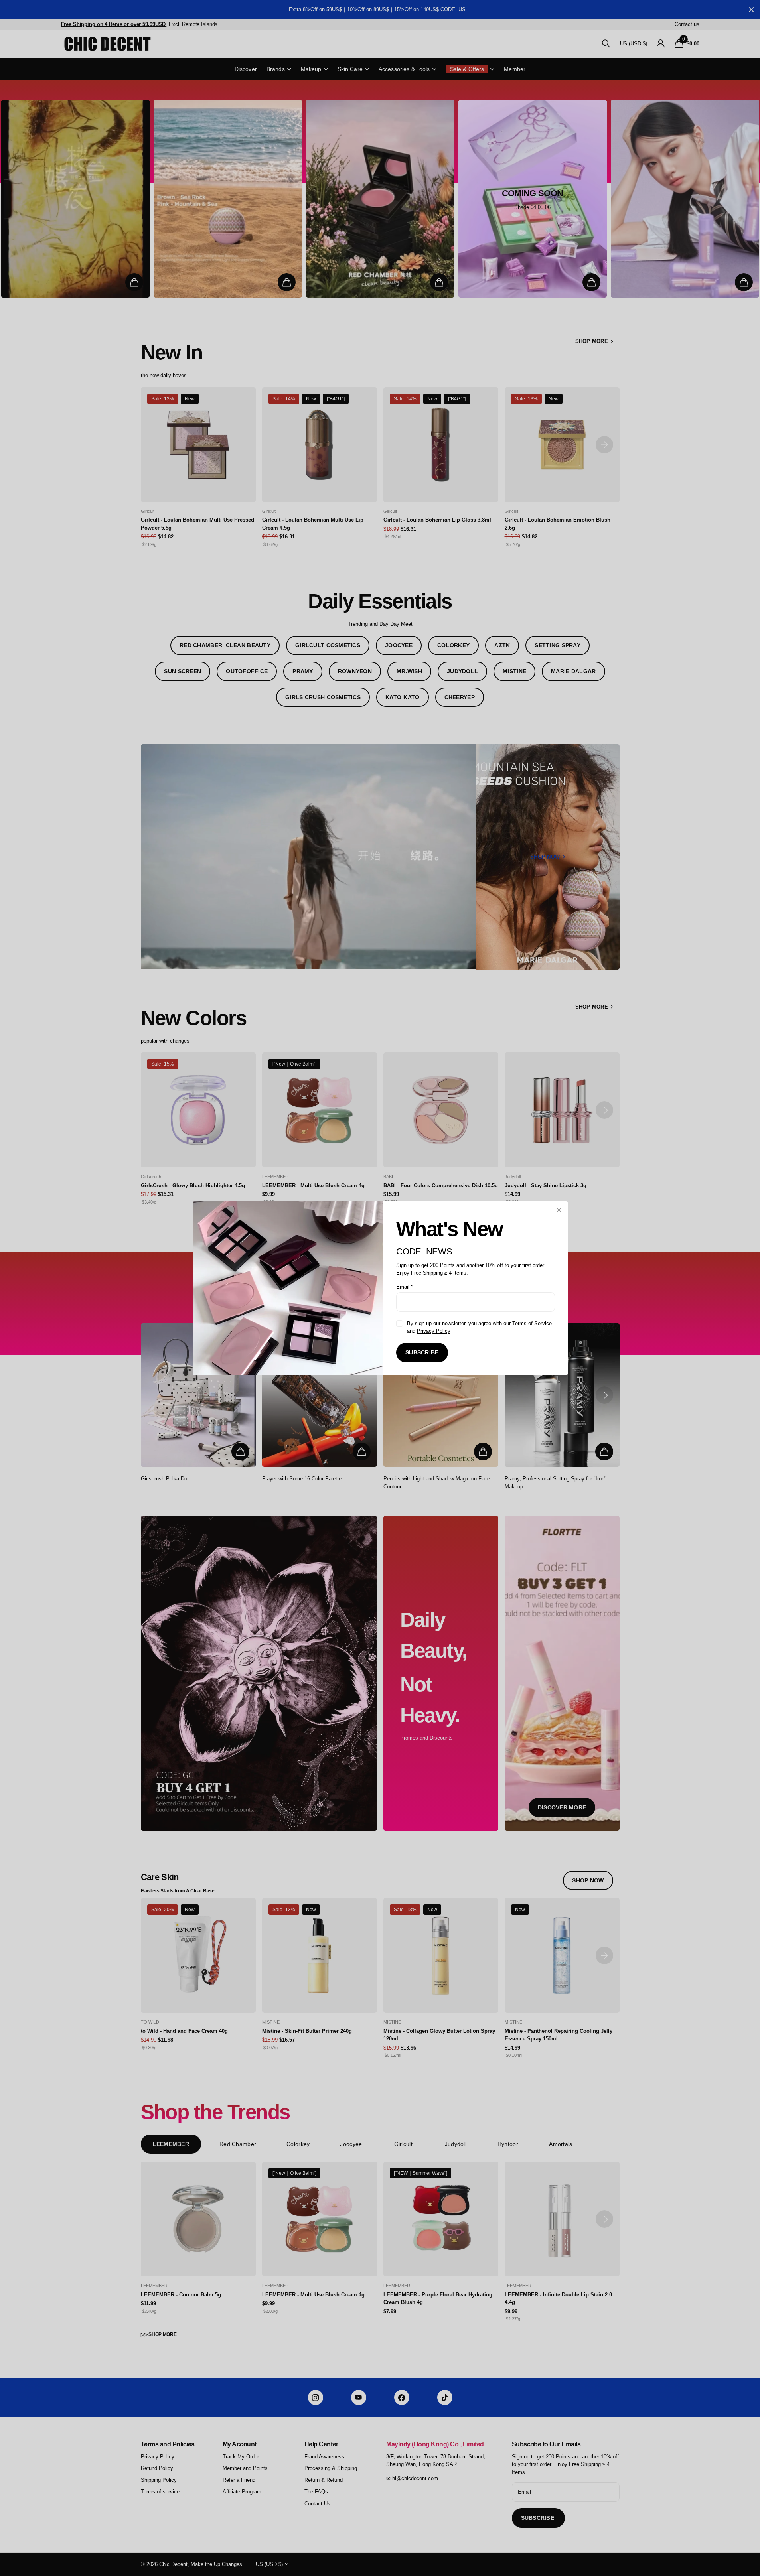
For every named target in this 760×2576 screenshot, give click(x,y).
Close (559, 1210)
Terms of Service (532, 1323)
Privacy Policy (433, 1331)
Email (404, 1286)
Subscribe (422, 1352)
